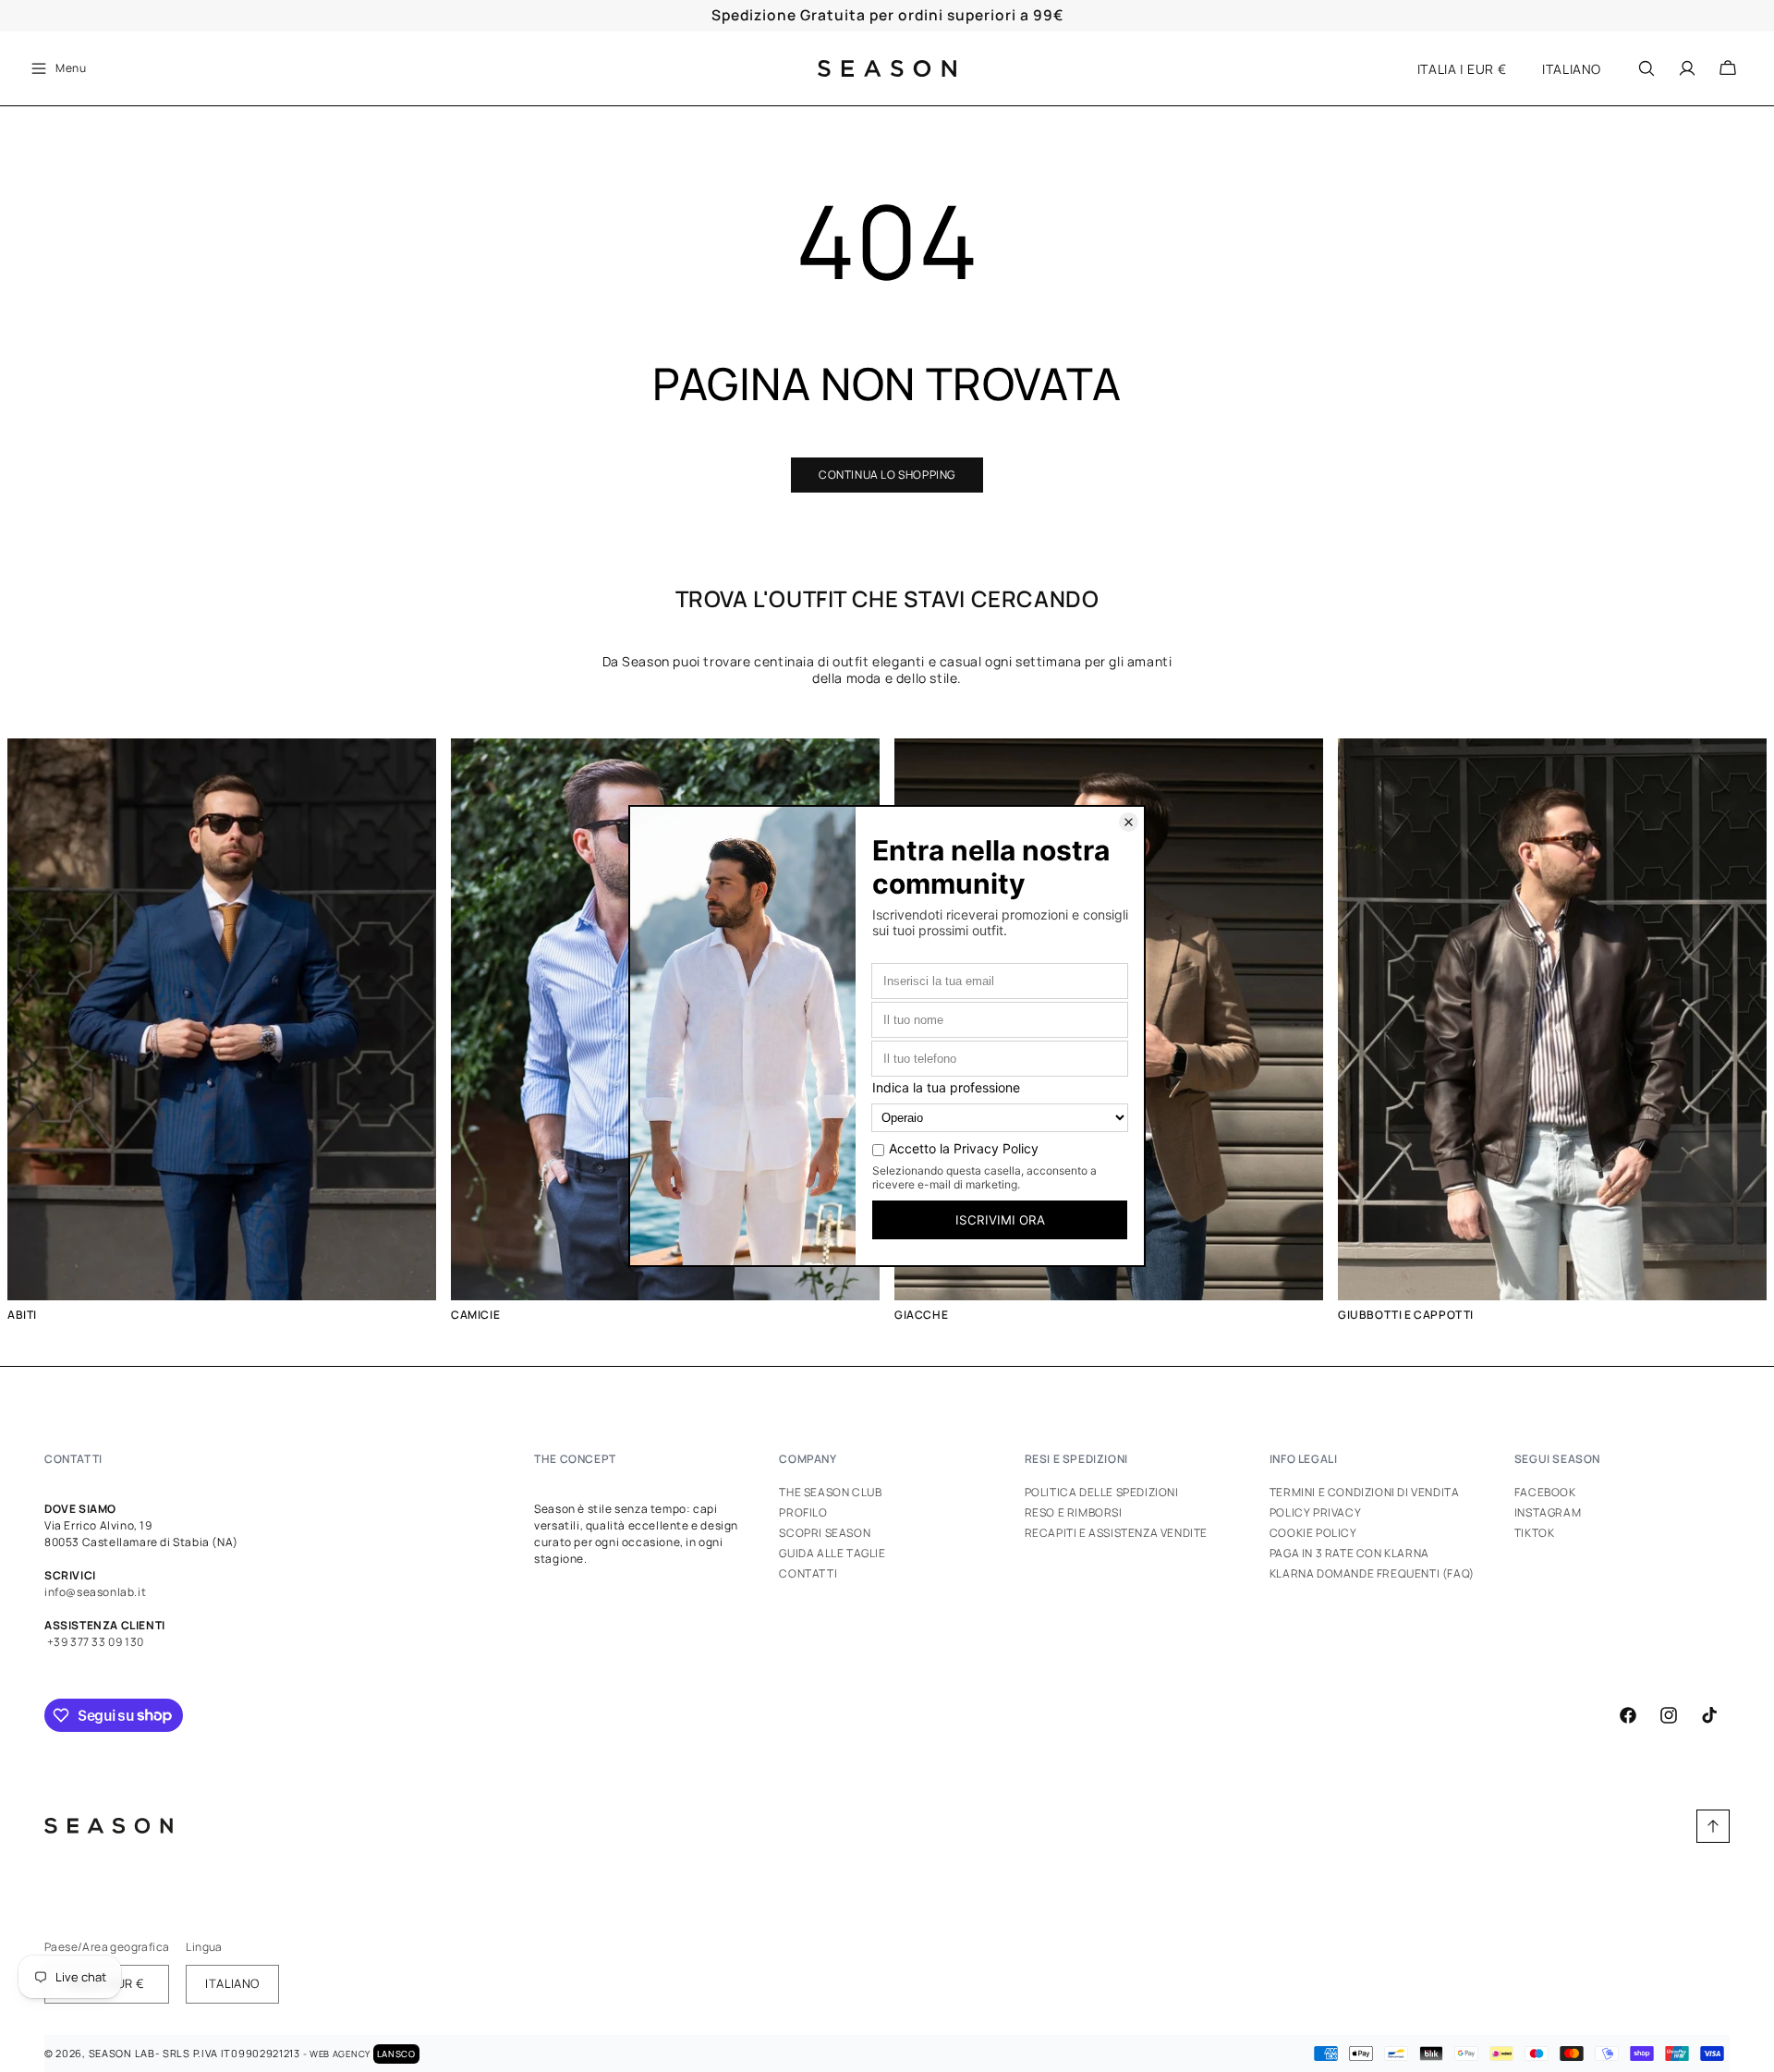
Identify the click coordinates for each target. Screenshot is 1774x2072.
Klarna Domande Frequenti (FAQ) (1372, 1573)
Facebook (1545, 1493)
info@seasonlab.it (95, 1592)
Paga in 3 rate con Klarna (1349, 1553)
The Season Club (830, 1493)
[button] (58, 68)
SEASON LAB (122, 2053)
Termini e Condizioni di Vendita (1365, 1493)
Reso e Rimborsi (1074, 1512)
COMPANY (808, 1459)
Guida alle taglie (832, 1553)
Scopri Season (825, 1533)
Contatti (808, 1573)
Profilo (803, 1512)
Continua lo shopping (887, 475)
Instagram (1548, 1512)
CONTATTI (73, 1459)
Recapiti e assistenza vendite (1116, 1533)
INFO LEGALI (1304, 1459)
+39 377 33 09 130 (94, 1642)
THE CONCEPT (575, 1459)
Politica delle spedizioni (1102, 1493)
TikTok (1535, 1533)
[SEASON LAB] (887, 68)
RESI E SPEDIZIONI (1076, 1459)
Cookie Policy (1313, 1533)
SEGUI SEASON (1557, 1459)
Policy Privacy (1315, 1512)
